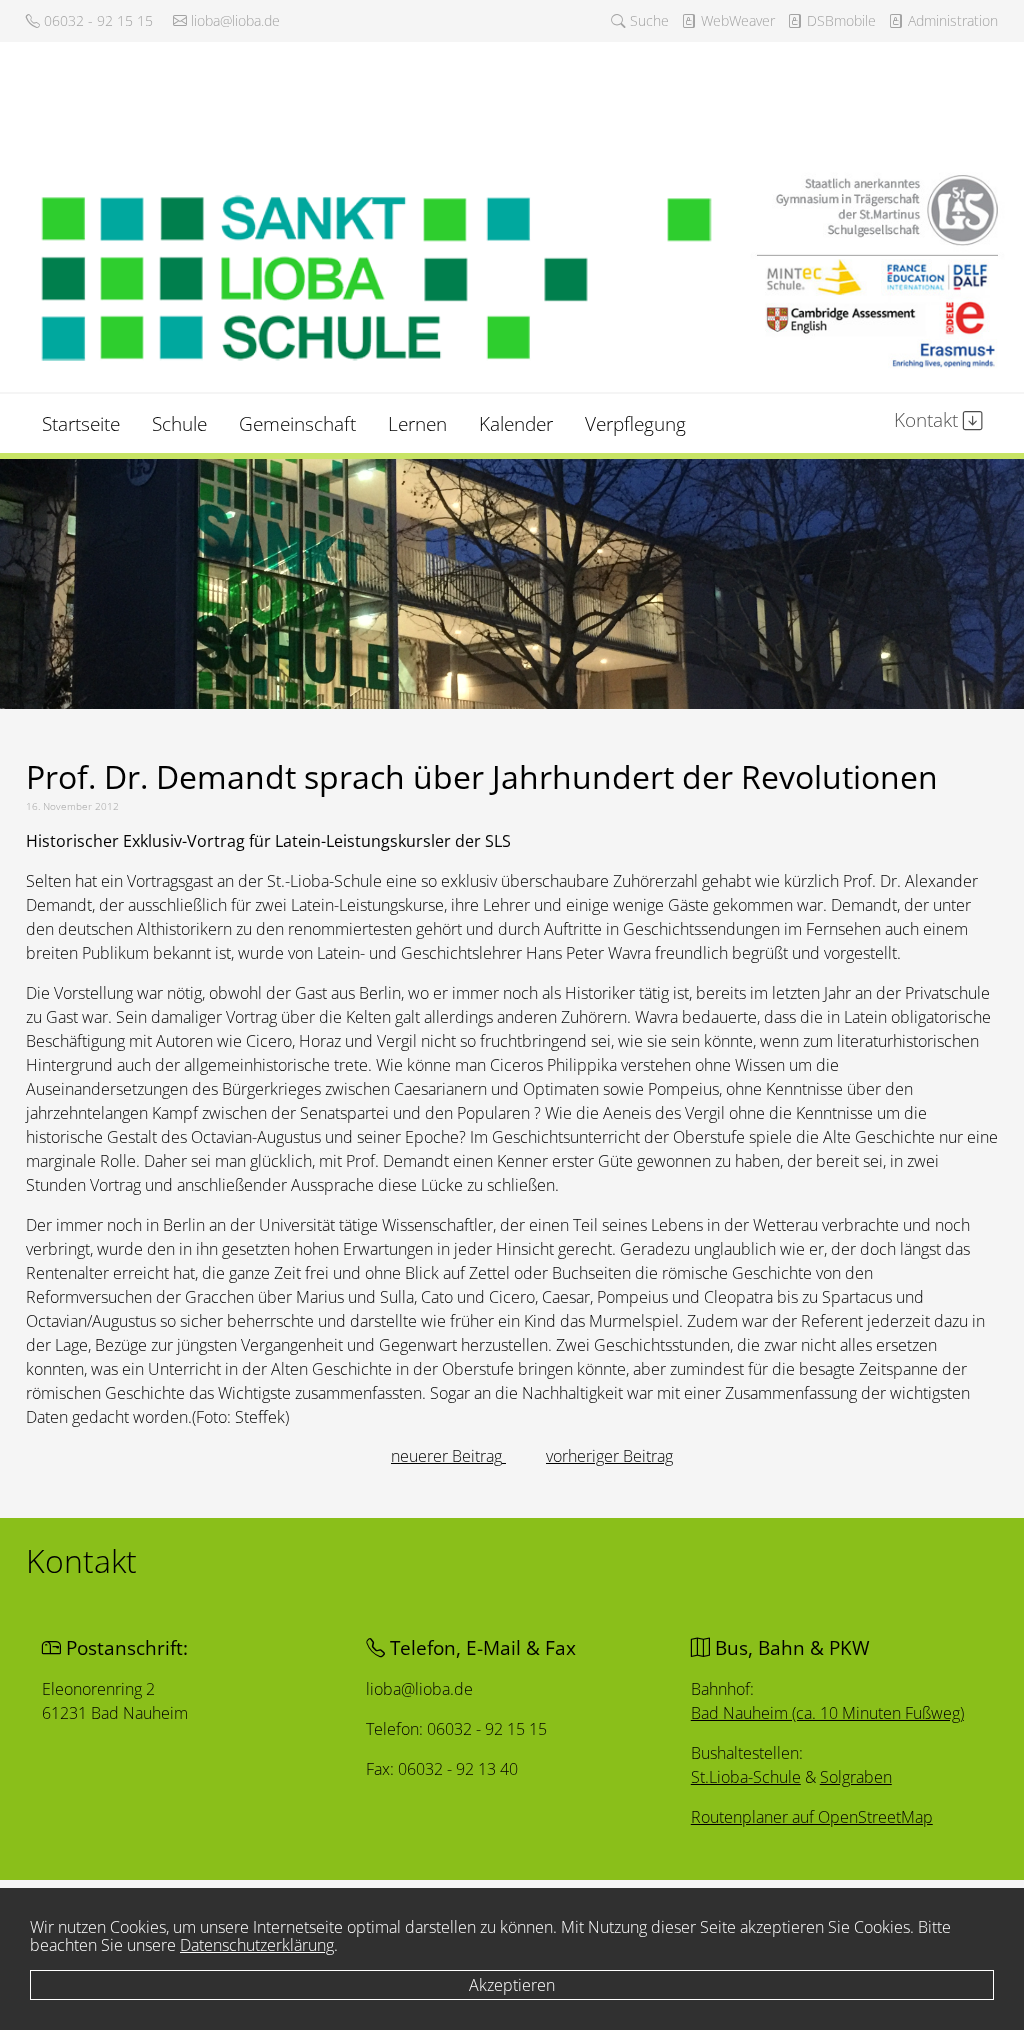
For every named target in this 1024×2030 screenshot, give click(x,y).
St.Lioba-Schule (745, 1777)
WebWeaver (736, 20)
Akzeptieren (512, 1985)
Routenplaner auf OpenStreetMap (811, 1817)
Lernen (417, 423)
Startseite (81, 423)
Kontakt (928, 419)
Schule (179, 423)
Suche (647, 20)
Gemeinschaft (297, 423)
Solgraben (855, 1777)
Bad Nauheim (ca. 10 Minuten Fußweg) (826, 1713)
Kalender (516, 423)
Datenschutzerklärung (257, 1945)
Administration (951, 20)
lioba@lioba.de (233, 20)
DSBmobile (839, 20)
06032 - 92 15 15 (96, 20)
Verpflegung (635, 423)
